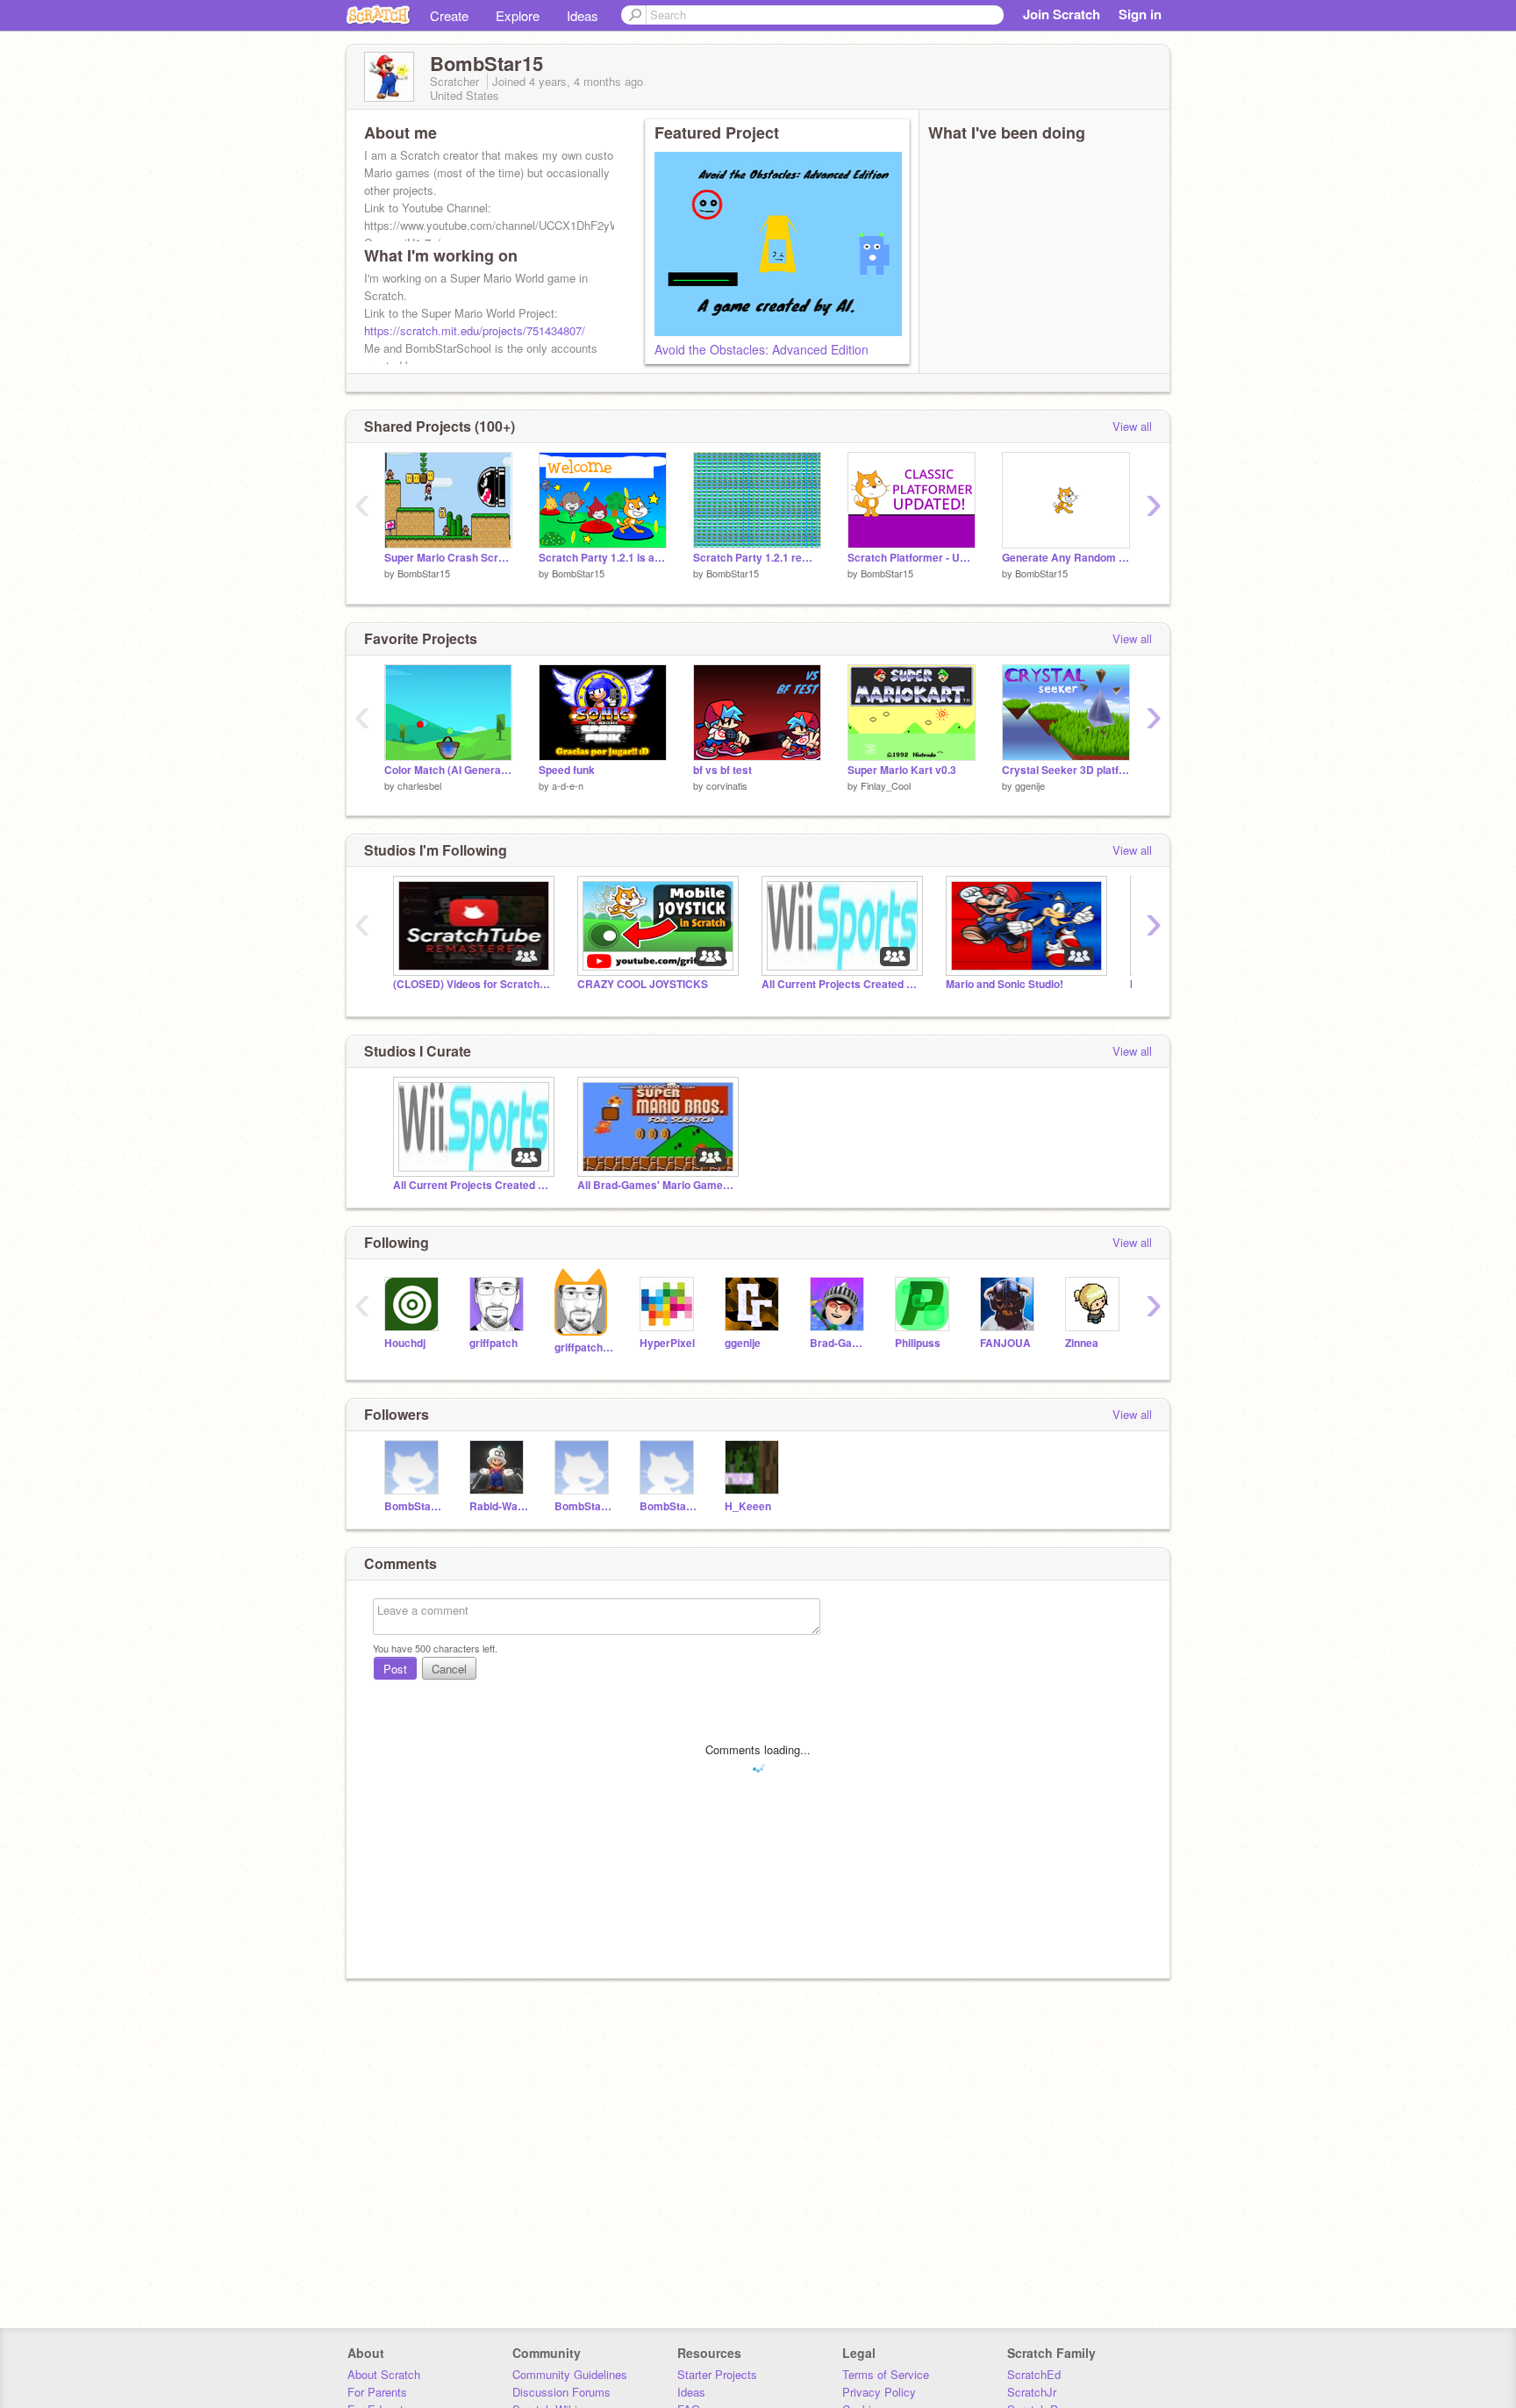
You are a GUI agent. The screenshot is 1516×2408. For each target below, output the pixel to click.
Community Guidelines (570, 2374)
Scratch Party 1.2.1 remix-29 (757, 558)
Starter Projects (717, 2374)
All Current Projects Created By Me (840, 984)
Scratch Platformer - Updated (912, 558)
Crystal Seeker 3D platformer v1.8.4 (1066, 770)
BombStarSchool (414, 1506)
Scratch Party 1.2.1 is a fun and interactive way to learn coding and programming (603, 558)
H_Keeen (748, 1506)
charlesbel (419, 785)
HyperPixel (667, 1343)
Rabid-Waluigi (499, 1506)
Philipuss (918, 1343)
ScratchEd (1034, 2374)
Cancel (449, 1669)
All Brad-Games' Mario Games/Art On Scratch (656, 1185)
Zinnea (1082, 1343)
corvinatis (727, 785)
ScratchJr (1032, 2392)
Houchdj (405, 1343)
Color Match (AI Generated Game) (448, 770)
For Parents (377, 2392)
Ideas (583, 15)
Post (395, 1669)
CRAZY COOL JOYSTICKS (643, 984)
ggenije (1030, 785)
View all (1132, 426)
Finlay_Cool (886, 785)
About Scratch (384, 2374)
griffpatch (493, 1343)
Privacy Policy (879, 2392)
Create (449, 15)
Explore (518, 15)
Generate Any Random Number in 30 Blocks (1066, 558)
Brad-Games (839, 1343)
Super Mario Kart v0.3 (902, 770)
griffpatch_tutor (584, 1347)
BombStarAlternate (584, 1506)
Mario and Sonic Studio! (1005, 984)
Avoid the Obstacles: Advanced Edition (762, 349)
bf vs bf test (722, 770)
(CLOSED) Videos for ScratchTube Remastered (472, 984)
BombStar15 (424, 573)
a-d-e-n (568, 785)
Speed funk (567, 770)
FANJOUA (1005, 1343)
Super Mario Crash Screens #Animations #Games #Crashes (448, 558)
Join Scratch (1062, 14)
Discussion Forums (561, 2392)
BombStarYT (669, 1506)
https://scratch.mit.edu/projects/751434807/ (475, 330)
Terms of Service (886, 2374)
